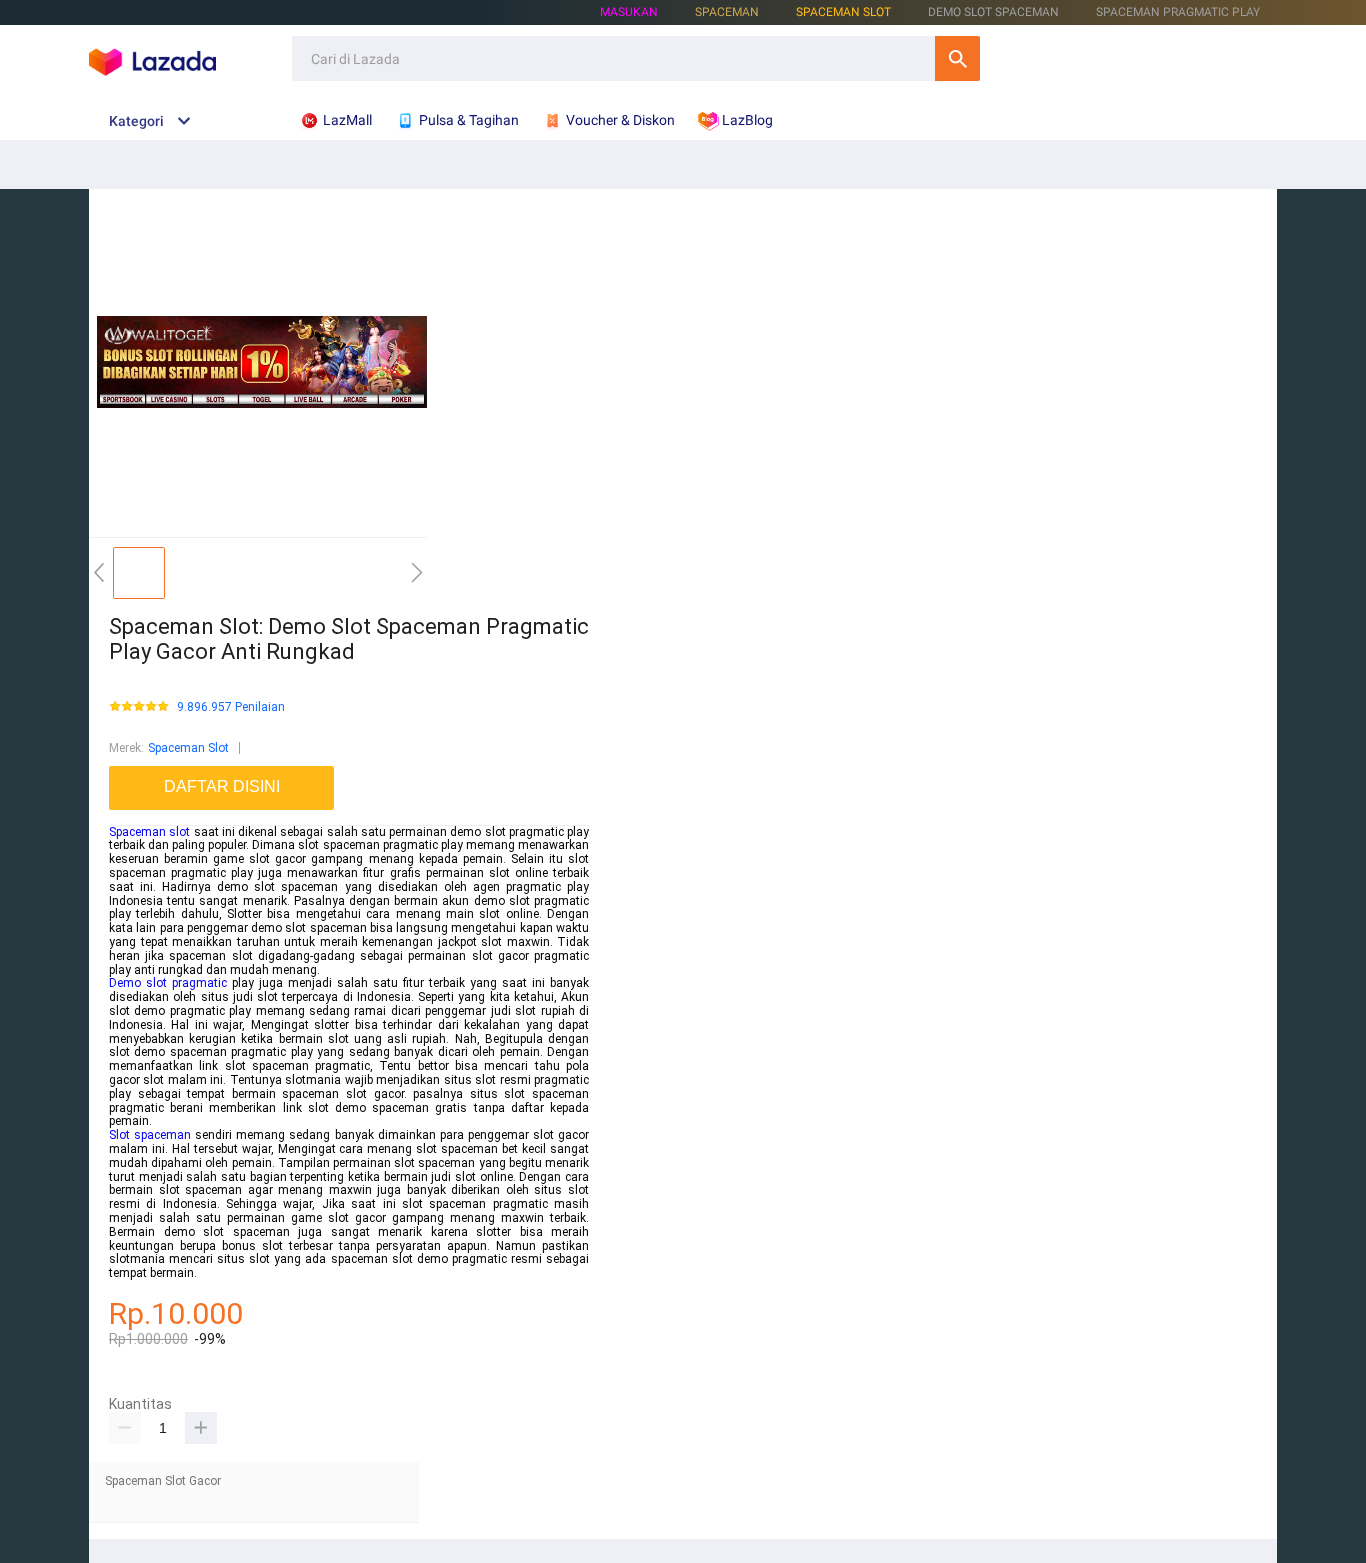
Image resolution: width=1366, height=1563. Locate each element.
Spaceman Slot (843, 12)
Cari (957, 58)
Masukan (629, 12)
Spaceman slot (149, 832)
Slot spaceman (150, 1135)
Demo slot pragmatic (168, 983)
